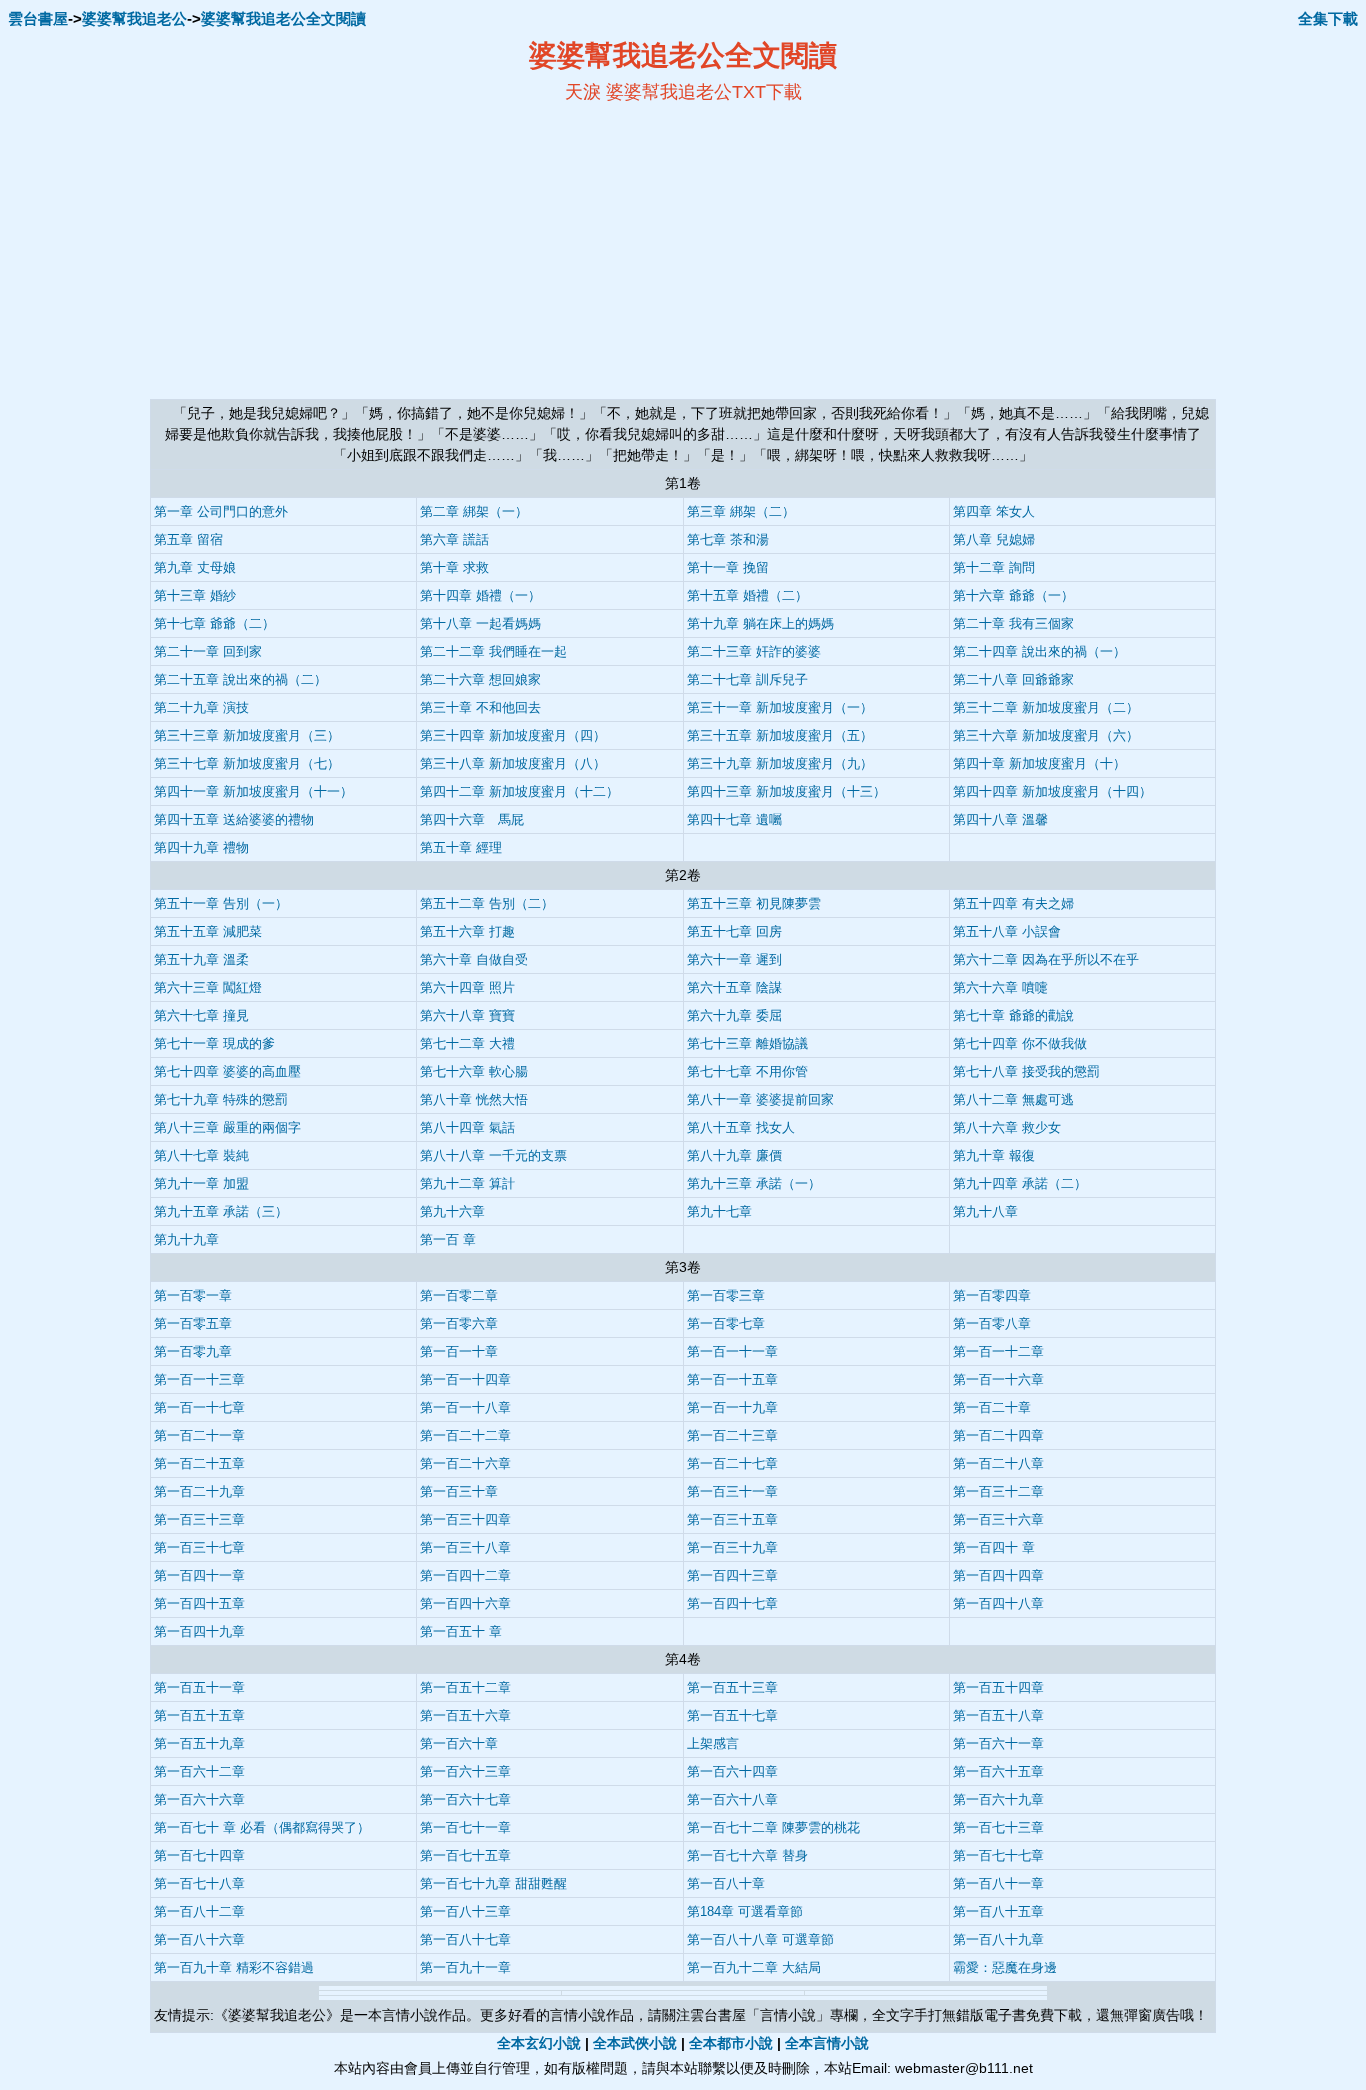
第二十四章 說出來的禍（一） (1039, 651)
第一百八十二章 (199, 1911)
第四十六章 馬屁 (472, 819)
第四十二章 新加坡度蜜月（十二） (519, 791)
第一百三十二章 (998, 1491)
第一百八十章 (726, 1883)
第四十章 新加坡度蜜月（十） (1039, 763)
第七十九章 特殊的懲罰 (221, 1099)
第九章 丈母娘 (195, 567)
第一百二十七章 (732, 1463)
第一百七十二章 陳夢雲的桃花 (773, 1827)
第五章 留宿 (188, 539)
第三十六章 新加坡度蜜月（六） (1046, 735)
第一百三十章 (459, 1491)
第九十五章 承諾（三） (221, 1211)
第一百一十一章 (732, 1351)
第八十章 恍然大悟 (474, 1099)
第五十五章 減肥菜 (208, 931)
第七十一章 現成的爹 (214, 1043)
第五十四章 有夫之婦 (1013, 903)
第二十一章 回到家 (208, 651)
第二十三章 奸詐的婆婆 (754, 651)
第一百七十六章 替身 (747, 1855)
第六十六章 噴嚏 (1000, 987)
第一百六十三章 (465, 1771)
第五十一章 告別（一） (221, 903)
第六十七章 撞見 (201, 1015)
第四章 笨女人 (994, 511)
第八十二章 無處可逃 (1013, 1099)
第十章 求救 (454, 567)
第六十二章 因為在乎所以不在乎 (1046, 959)
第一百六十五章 (998, 1771)
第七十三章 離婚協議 (747, 1043)
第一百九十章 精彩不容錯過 (234, 1967)
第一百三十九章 (732, 1547)
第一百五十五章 (199, 1715)
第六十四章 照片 (467, 987)
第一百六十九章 (998, 1799)
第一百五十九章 (199, 1743)
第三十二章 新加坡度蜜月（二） (1046, 707)
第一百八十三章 (465, 1911)
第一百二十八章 (998, 1463)
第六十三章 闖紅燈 (208, 987)
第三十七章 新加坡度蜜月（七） (247, 763)
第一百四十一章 (199, 1575)
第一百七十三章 (998, 1827)
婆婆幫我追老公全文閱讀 (283, 18)
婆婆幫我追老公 (134, 18)
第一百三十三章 (199, 1519)
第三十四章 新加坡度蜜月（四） (513, 735)
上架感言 (713, 1743)
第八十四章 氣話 (467, 1127)
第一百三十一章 (732, 1491)
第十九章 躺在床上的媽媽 (760, 623)
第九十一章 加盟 (201, 1183)
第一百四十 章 (994, 1547)
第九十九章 (186, 1239)
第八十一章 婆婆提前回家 (760, 1099)
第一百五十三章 (732, 1687)
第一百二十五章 (199, 1463)
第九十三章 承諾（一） (754, 1183)
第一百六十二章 (199, 1771)
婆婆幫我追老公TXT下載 (704, 92)
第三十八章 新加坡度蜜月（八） (513, 763)
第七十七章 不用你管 (747, 1071)
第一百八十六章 (199, 1939)
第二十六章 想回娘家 (480, 679)
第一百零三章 (726, 1295)
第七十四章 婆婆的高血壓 (227, 1071)
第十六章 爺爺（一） (1013, 595)
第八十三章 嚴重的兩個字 (227, 1127)
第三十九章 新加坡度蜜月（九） (780, 763)
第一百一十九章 (732, 1407)
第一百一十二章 (998, 1351)
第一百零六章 (459, 1323)
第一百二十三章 (732, 1435)
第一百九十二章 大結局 (754, 1967)
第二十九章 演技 (201, 707)
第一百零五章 (193, 1323)
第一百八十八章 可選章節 (760, 1939)
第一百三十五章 (732, 1519)
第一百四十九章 (199, 1631)
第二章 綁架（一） (474, 511)
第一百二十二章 (465, 1435)
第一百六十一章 (998, 1743)
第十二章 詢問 (994, 567)
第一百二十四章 (998, 1435)
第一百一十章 (459, 1351)
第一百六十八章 (732, 1799)
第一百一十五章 (732, 1379)
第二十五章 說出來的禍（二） (240, 679)
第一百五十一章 (199, 1687)
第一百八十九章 (998, 1939)
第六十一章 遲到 (734, 959)
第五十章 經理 (461, 847)
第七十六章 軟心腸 (474, 1071)
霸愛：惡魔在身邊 (1005, 1967)
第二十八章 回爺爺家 (1013, 679)
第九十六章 (452, 1211)
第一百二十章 (992, 1407)
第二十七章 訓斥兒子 (747, 679)
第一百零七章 (726, 1323)
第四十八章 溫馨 (1000, 819)
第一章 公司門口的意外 (221, 511)
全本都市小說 (731, 2043)
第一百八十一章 (998, 1883)
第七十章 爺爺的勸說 (1013, 1015)
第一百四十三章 (732, 1575)
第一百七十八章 (199, 1883)
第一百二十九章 (199, 1491)
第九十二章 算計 (467, 1183)
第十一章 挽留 (728, 567)
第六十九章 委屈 (734, 1015)
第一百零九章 (193, 1351)
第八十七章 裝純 (201, 1155)
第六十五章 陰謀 (734, 987)
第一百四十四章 (998, 1575)
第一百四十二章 (465, 1575)
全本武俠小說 (635, 2043)
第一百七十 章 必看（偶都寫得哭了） (262, 1827)
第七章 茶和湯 (728, 539)
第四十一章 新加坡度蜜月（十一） (253, 791)
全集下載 (1328, 18)
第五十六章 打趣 (467, 931)
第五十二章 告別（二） (487, 903)
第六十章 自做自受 (474, 959)
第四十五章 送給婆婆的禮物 (234, 819)
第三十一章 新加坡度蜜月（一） (780, 707)
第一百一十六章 (998, 1379)
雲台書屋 (38, 18)
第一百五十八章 (998, 1715)
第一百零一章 (193, 1295)
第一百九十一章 (465, 1967)
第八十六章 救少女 (1007, 1127)
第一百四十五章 (199, 1603)
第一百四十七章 (732, 1603)
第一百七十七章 (998, 1855)
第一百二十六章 (465, 1463)
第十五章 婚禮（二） (747, 595)
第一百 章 (448, 1239)
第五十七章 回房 (734, 931)
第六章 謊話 (454, 539)
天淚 (583, 92)
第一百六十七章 (465, 1799)
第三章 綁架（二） (741, 511)
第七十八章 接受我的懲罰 (1026, 1071)
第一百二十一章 (199, 1435)
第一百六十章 (459, 1743)
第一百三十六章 (998, 1519)
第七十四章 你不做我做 (1020, 1043)
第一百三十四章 (465, 1519)
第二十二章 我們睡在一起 (493, 651)
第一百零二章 (459, 1295)
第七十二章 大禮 (467, 1043)
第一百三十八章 (465, 1547)
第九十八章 (985, 1211)
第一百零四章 (992, 1295)
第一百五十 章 (461, 1631)
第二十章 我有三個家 (1013, 623)
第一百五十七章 (732, 1715)
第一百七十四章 (199, 1855)
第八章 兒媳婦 (994, 539)
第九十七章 (719, 1211)
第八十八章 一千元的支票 (493, 1155)
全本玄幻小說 (539, 2043)
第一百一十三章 (199, 1379)
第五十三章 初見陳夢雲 (754, 903)
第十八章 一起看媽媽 (480, 623)
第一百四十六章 (465, 1603)
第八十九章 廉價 (734, 1155)
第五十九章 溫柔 (201, 959)
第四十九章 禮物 (201, 847)
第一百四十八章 (998, 1603)
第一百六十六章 (199, 1799)
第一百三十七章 (199, 1547)
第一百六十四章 (732, 1771)
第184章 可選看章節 (745, 1911)
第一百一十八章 (465, 1407)
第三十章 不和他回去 (480, 707)
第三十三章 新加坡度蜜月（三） (247, 735)
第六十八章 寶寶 (467, 1015)
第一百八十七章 (465, 1939)
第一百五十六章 (465, 1715)
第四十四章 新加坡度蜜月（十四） (1052, 791)
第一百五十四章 (998, 1687)
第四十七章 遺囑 (734, 819)
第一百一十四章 (465, 1379)
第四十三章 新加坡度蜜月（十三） (786, 791)
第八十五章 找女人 (741, 1127)
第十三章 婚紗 (195, 595)
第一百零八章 (992, 1323)
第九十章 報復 (994, 1155)
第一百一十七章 (199, 1407)
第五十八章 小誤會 (1007, 931)
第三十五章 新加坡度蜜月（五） (780, 735)
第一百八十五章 (998, 1911)
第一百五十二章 (465, 1687)
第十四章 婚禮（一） (480, 595)
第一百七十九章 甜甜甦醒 (493, 1883)
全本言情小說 (827, 2043)
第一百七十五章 (465, 1855)
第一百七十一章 (465, 1827)
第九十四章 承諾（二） (1020, 1183)
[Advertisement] (489, 251)
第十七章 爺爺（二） (214, 623)
